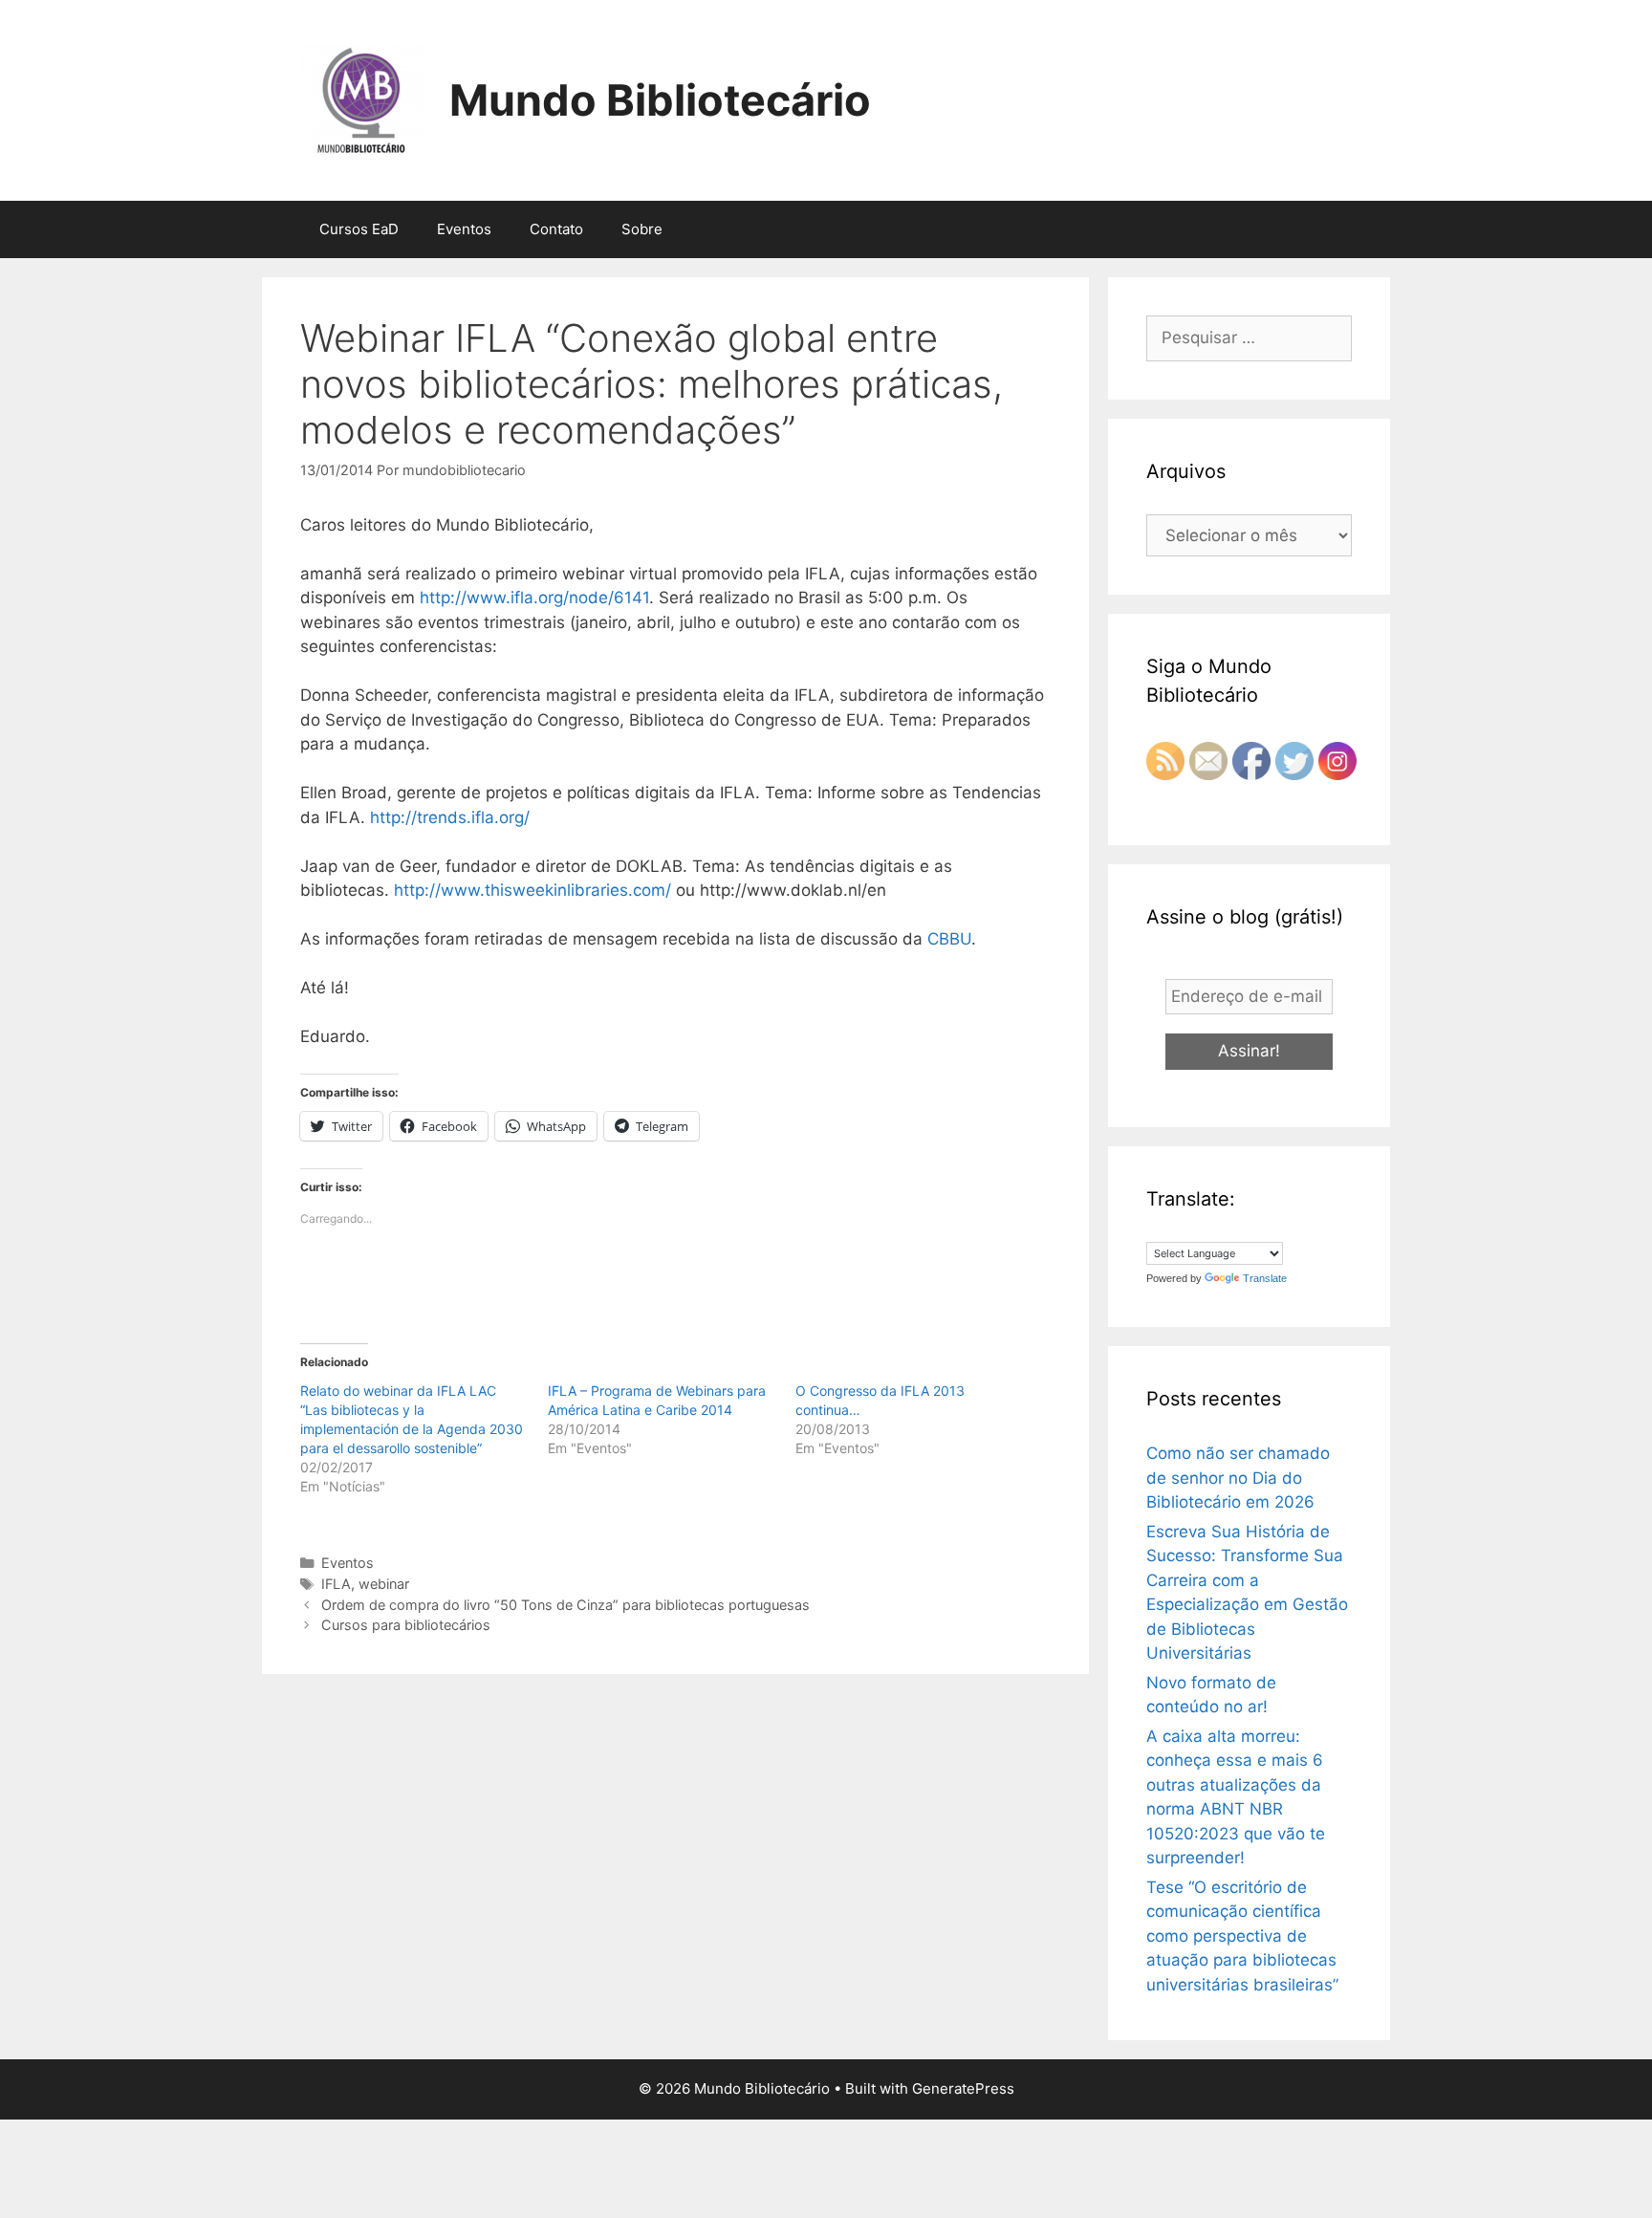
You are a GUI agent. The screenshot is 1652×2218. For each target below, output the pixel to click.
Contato (556, 229)
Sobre (642, 229)
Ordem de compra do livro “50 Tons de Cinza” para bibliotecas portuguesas (565, 1605)
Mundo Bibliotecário (660, 100)
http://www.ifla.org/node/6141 (534, 598)
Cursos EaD (359, 229)
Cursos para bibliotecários (406, 1625)
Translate (1265, 1278)
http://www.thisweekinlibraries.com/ (533, 890)
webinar (384, 1584)
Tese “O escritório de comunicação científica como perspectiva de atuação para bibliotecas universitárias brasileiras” (1242, 1936)
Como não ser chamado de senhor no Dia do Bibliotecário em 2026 (1238, 1478)
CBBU (949, 939)
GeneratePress (963, 2088)
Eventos (464, 229)
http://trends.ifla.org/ (450, 817)
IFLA (336, 1584)
